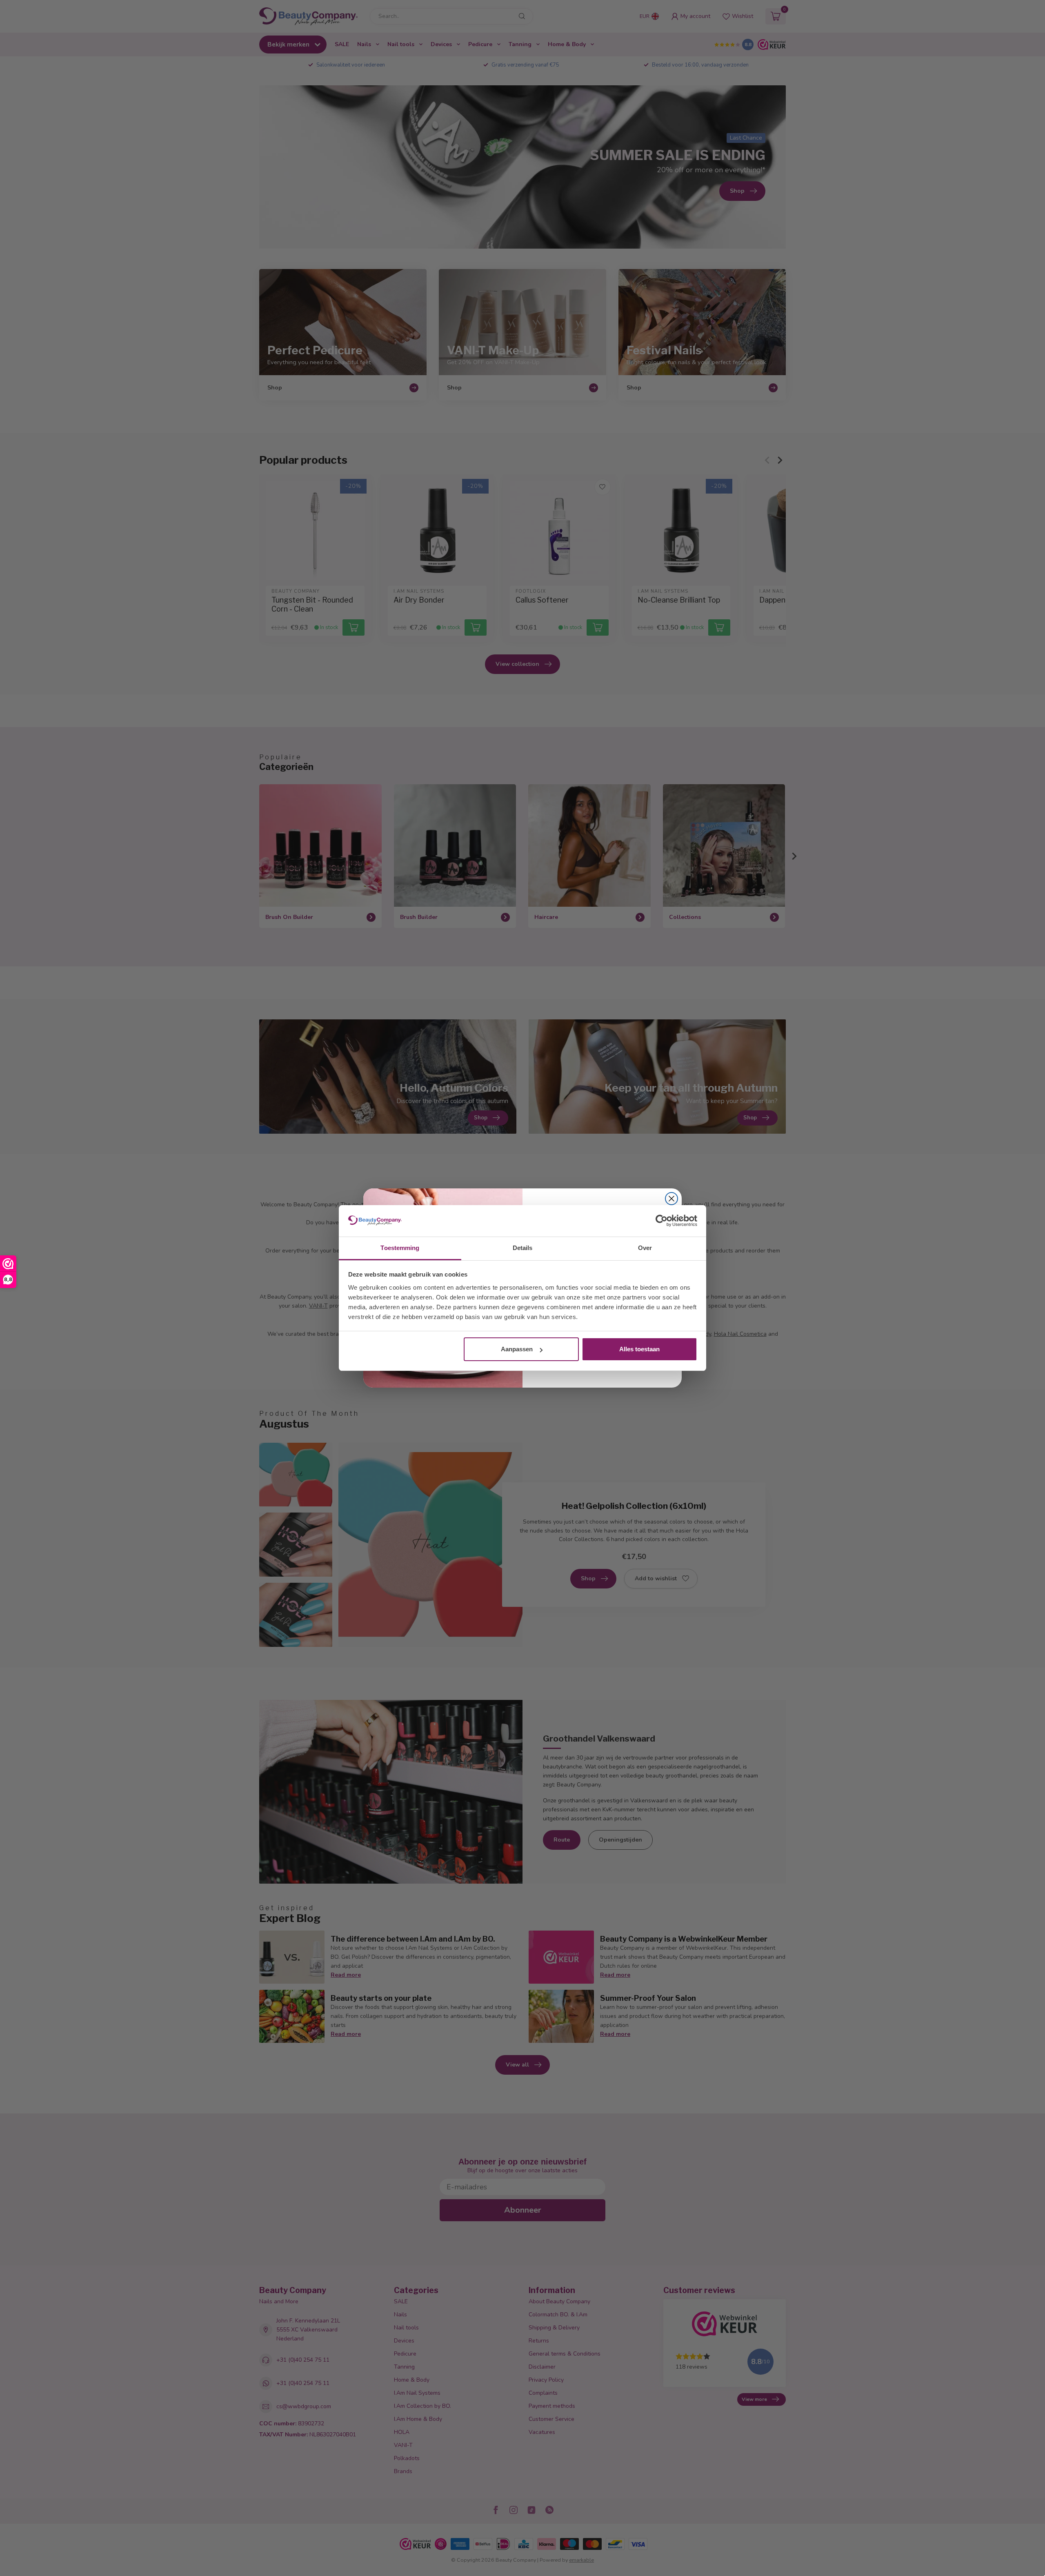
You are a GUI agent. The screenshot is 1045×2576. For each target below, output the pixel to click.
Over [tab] (645, 1248)
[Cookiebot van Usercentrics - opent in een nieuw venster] (661, 1221)
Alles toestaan (639, 1349)
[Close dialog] (671, 1199)
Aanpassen (517, 1349)
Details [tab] (523, 1248)
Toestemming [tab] (400, 1248)
